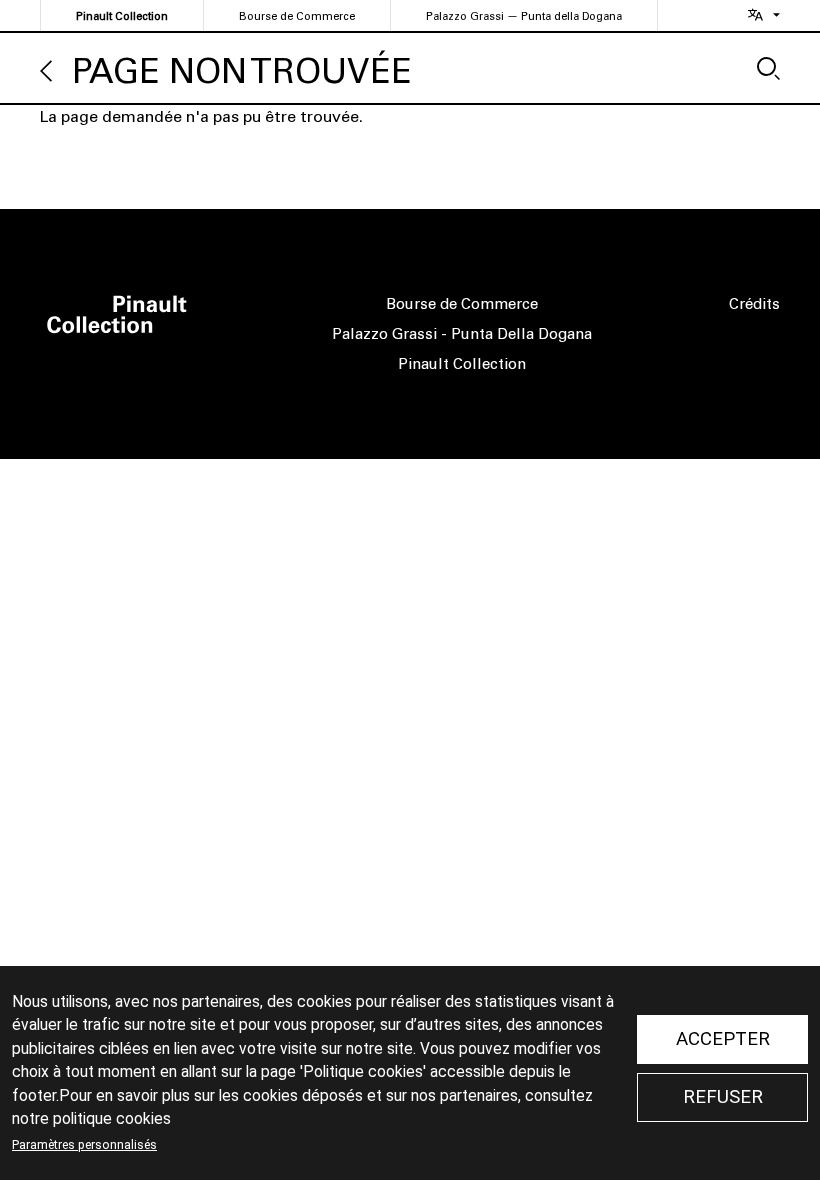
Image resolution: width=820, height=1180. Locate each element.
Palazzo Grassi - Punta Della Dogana (462, 334)
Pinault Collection (122, 16)
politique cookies (112, 1119)
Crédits (754, 304)
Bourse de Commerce (297, 16)
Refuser (723, 1097)
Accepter (723, 1039)
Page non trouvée (242, 71)
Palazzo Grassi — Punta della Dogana (524, 16)
